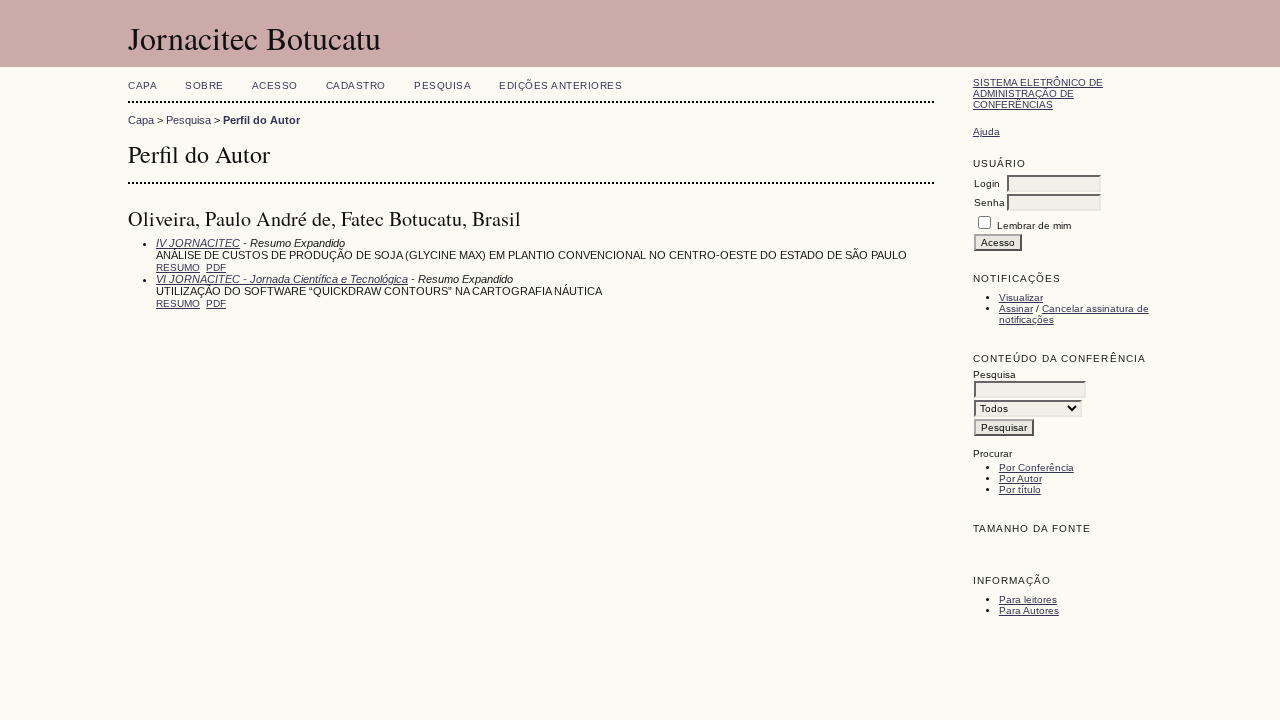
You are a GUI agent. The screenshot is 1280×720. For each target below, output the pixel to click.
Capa (142, 85)
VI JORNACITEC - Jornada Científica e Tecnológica (282, 279)
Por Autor (1020, 478)
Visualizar (1021, 297)
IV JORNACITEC (198, 243)
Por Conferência (1036, 467)
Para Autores (1029, 610)
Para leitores (1028, 599)
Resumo (178, 267)
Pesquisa (442, 85)
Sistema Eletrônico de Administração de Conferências (1038, 93)
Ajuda (986, 131)
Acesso (275, 85)
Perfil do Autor (261, 120)
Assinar (1016, 308)
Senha (989, 202)
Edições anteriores (560, 85)
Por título (1020, 489)
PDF (216, 267)
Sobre (204, 85)
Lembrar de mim (1034, 225)
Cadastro (356, 85)
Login (987, 183)
